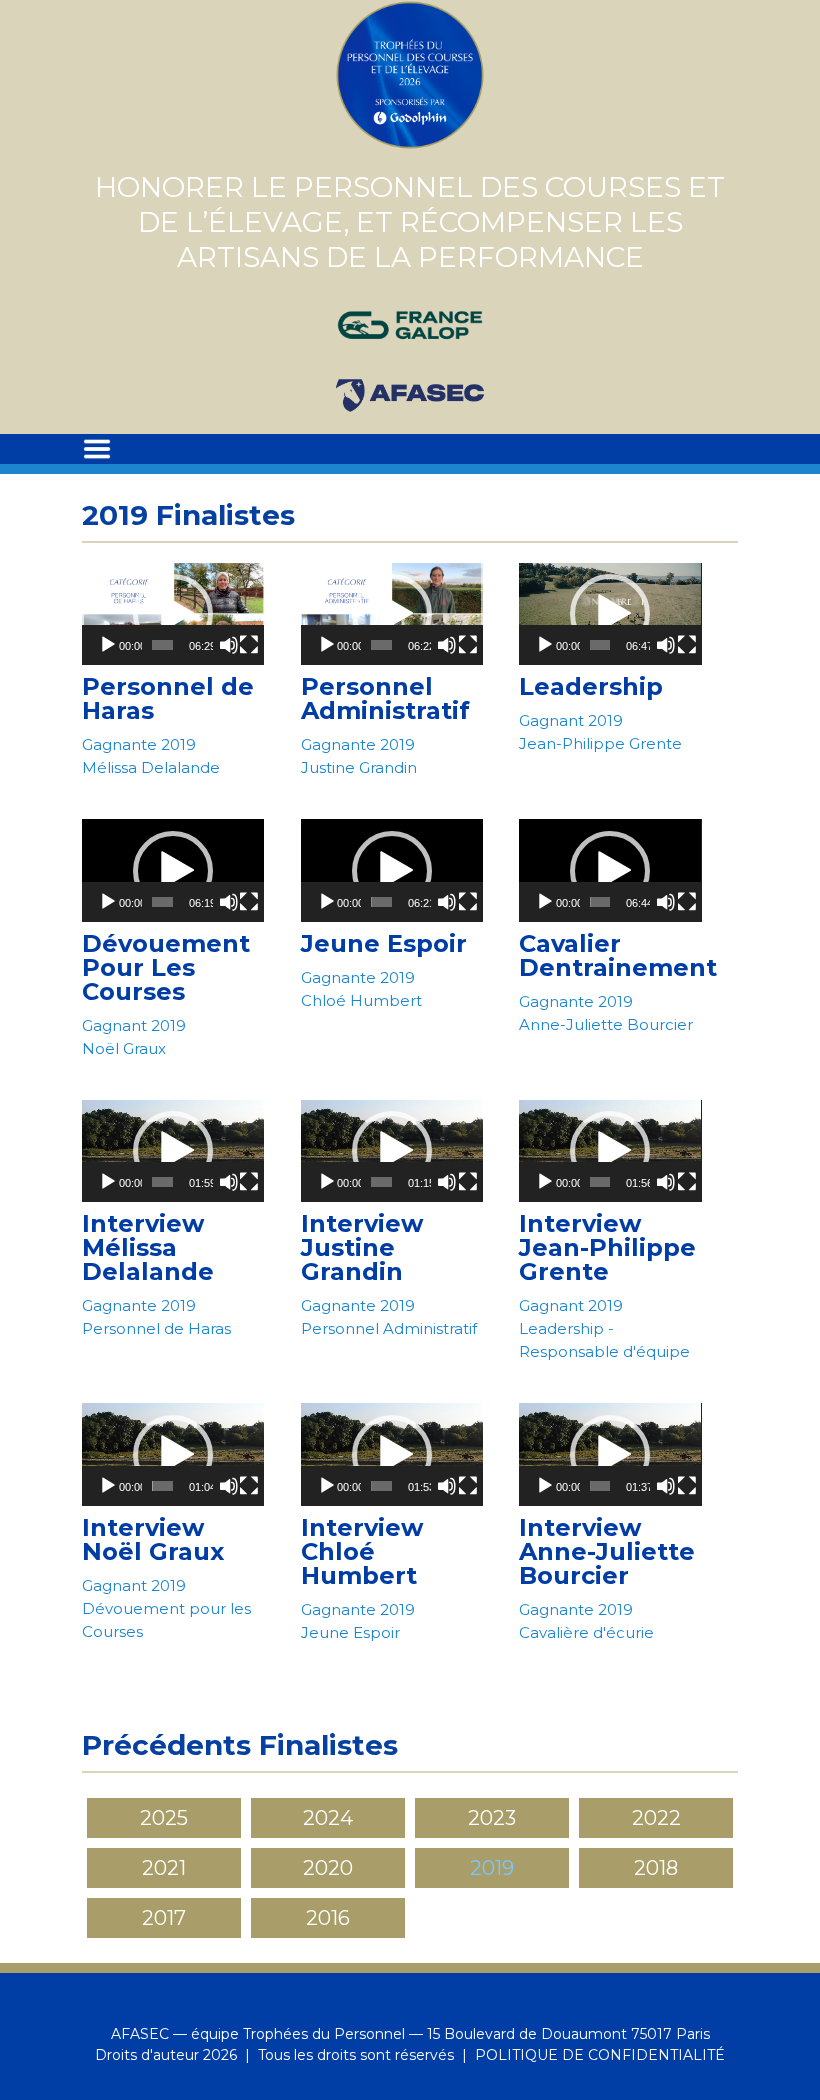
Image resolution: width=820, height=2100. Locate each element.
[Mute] (229, 645)
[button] (173, 614)
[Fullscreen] (249, 645)
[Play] (108, 645)
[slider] (162, 645)
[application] (173, 614)
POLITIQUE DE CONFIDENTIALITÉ (600, 2055)
